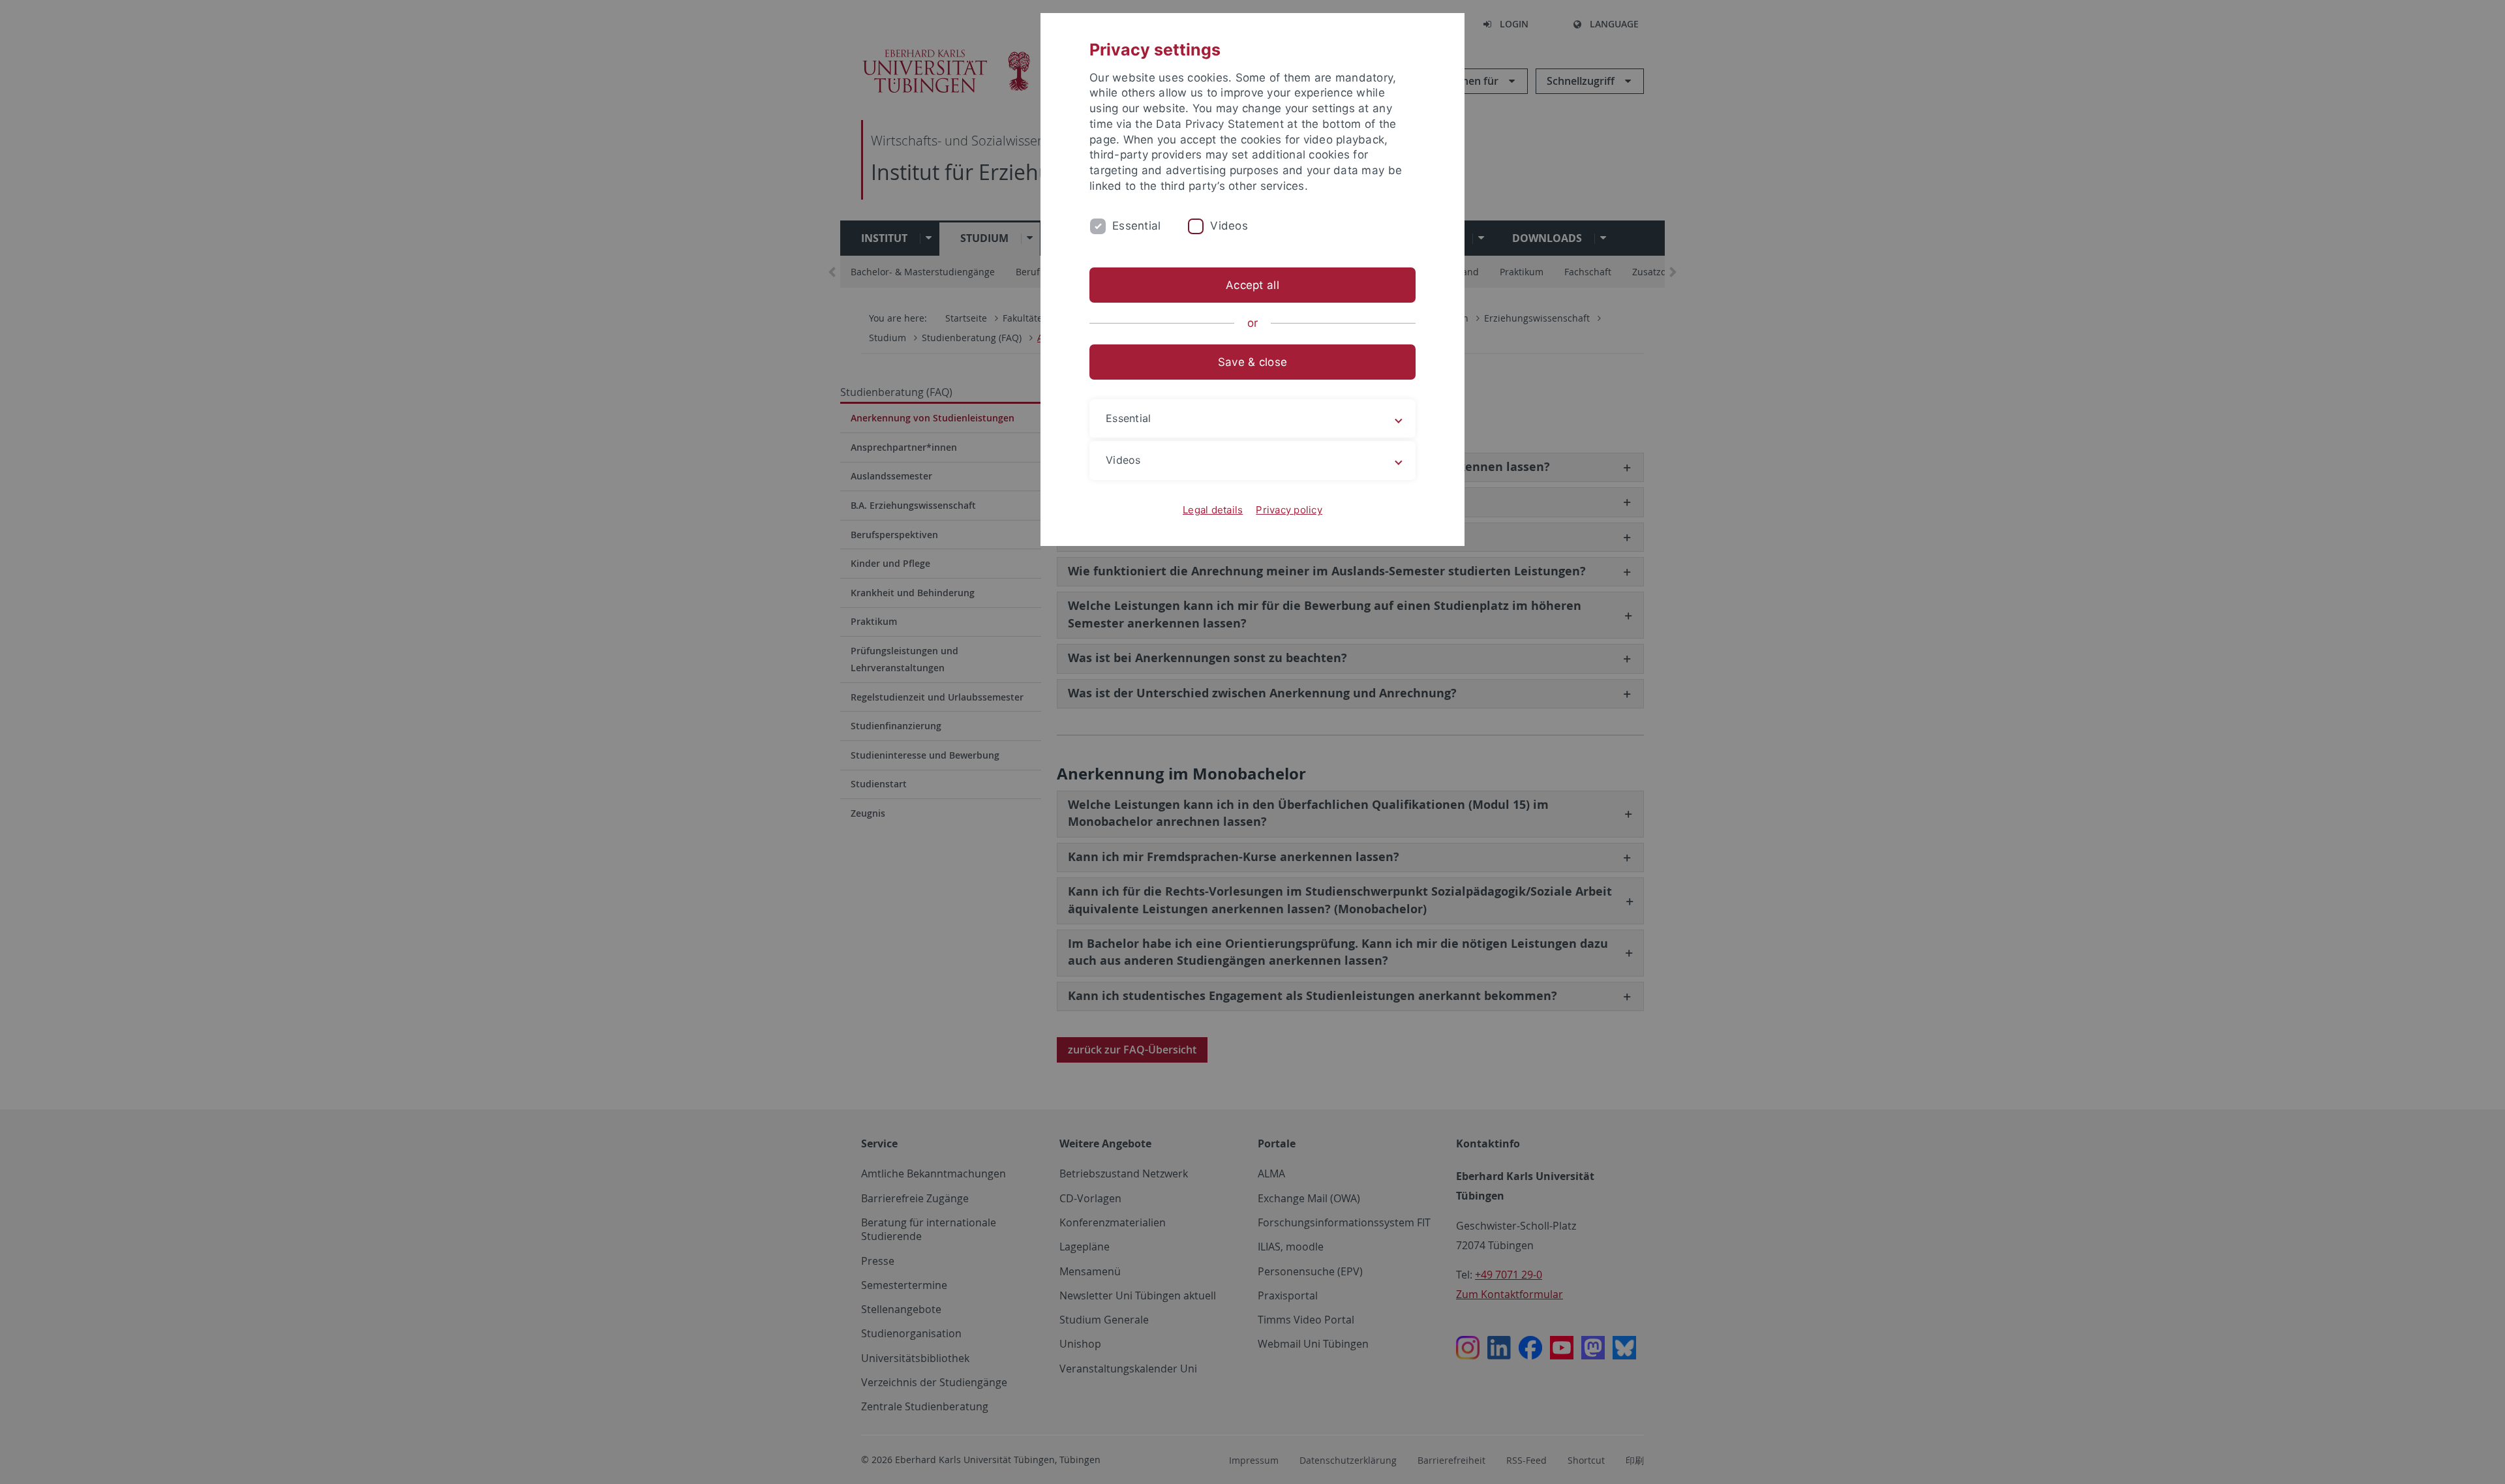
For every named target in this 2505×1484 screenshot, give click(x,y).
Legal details (1213, 510)
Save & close (1252, 362)
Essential (1136, 226)
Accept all (1252, 285)
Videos (1229, 226)
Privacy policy (1289, 510)
